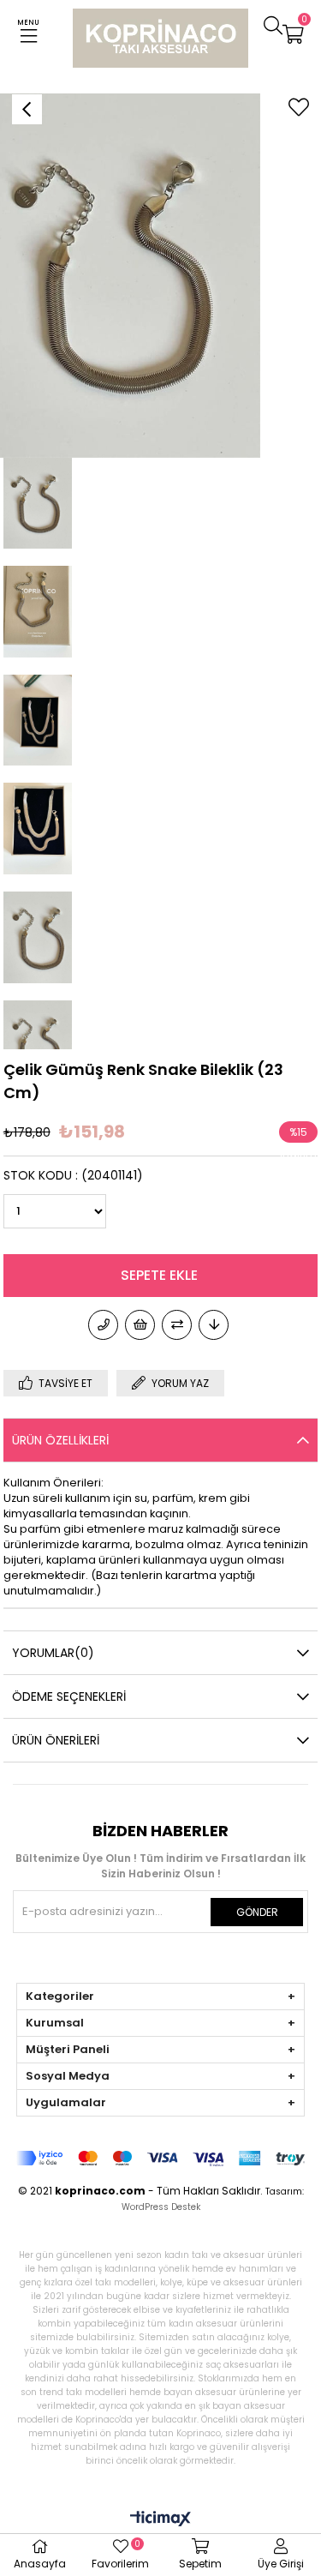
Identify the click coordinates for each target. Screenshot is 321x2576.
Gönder (257, 1912)
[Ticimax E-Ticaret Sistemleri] (160, 2520)
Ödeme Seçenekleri (69, 1696)
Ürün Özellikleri (60, 1440)
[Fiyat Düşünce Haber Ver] (214, 1325)
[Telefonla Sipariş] (103, 1325)
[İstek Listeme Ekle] (140, 1325)
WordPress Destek (161, 2207)
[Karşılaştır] (177, 1325)
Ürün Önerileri (56, 1740)
